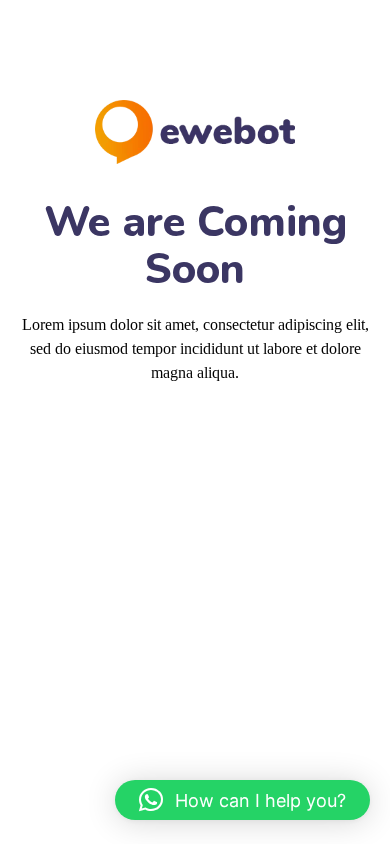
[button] (242, 800)
